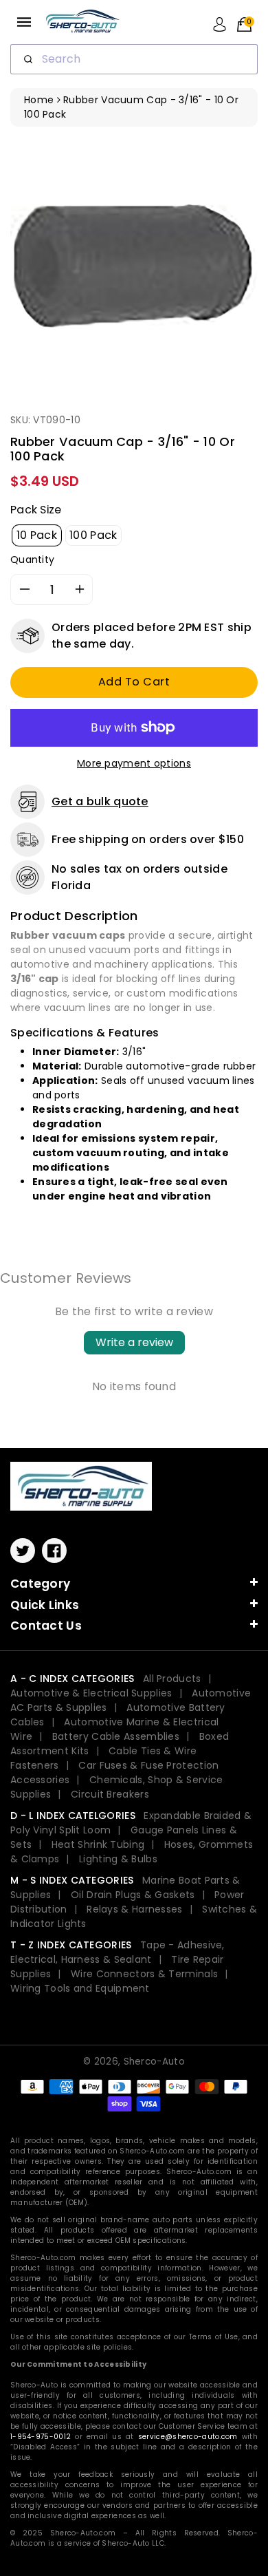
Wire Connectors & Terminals (144, 1974)
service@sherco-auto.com (188, 2437)
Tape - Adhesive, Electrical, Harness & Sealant (118, 1952)
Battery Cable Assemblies (116, 1736)
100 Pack (93, 535)
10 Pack (37, 535)
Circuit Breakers (110, 1794)
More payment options (134, 763)
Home (39, 100)
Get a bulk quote (100, 801)
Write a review (134, 1342)
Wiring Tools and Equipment (80, 1988)
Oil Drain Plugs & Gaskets (133, 1895)
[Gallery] (134, 264)
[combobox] (134, 59)
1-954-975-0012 (41, 2437)
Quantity (32, 560)
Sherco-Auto (154, 2062)
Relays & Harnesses (134, 1909)
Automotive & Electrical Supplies (91, 1693)
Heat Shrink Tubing (98, 1844)
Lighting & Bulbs (118, 1859)
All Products (172, 1679)
